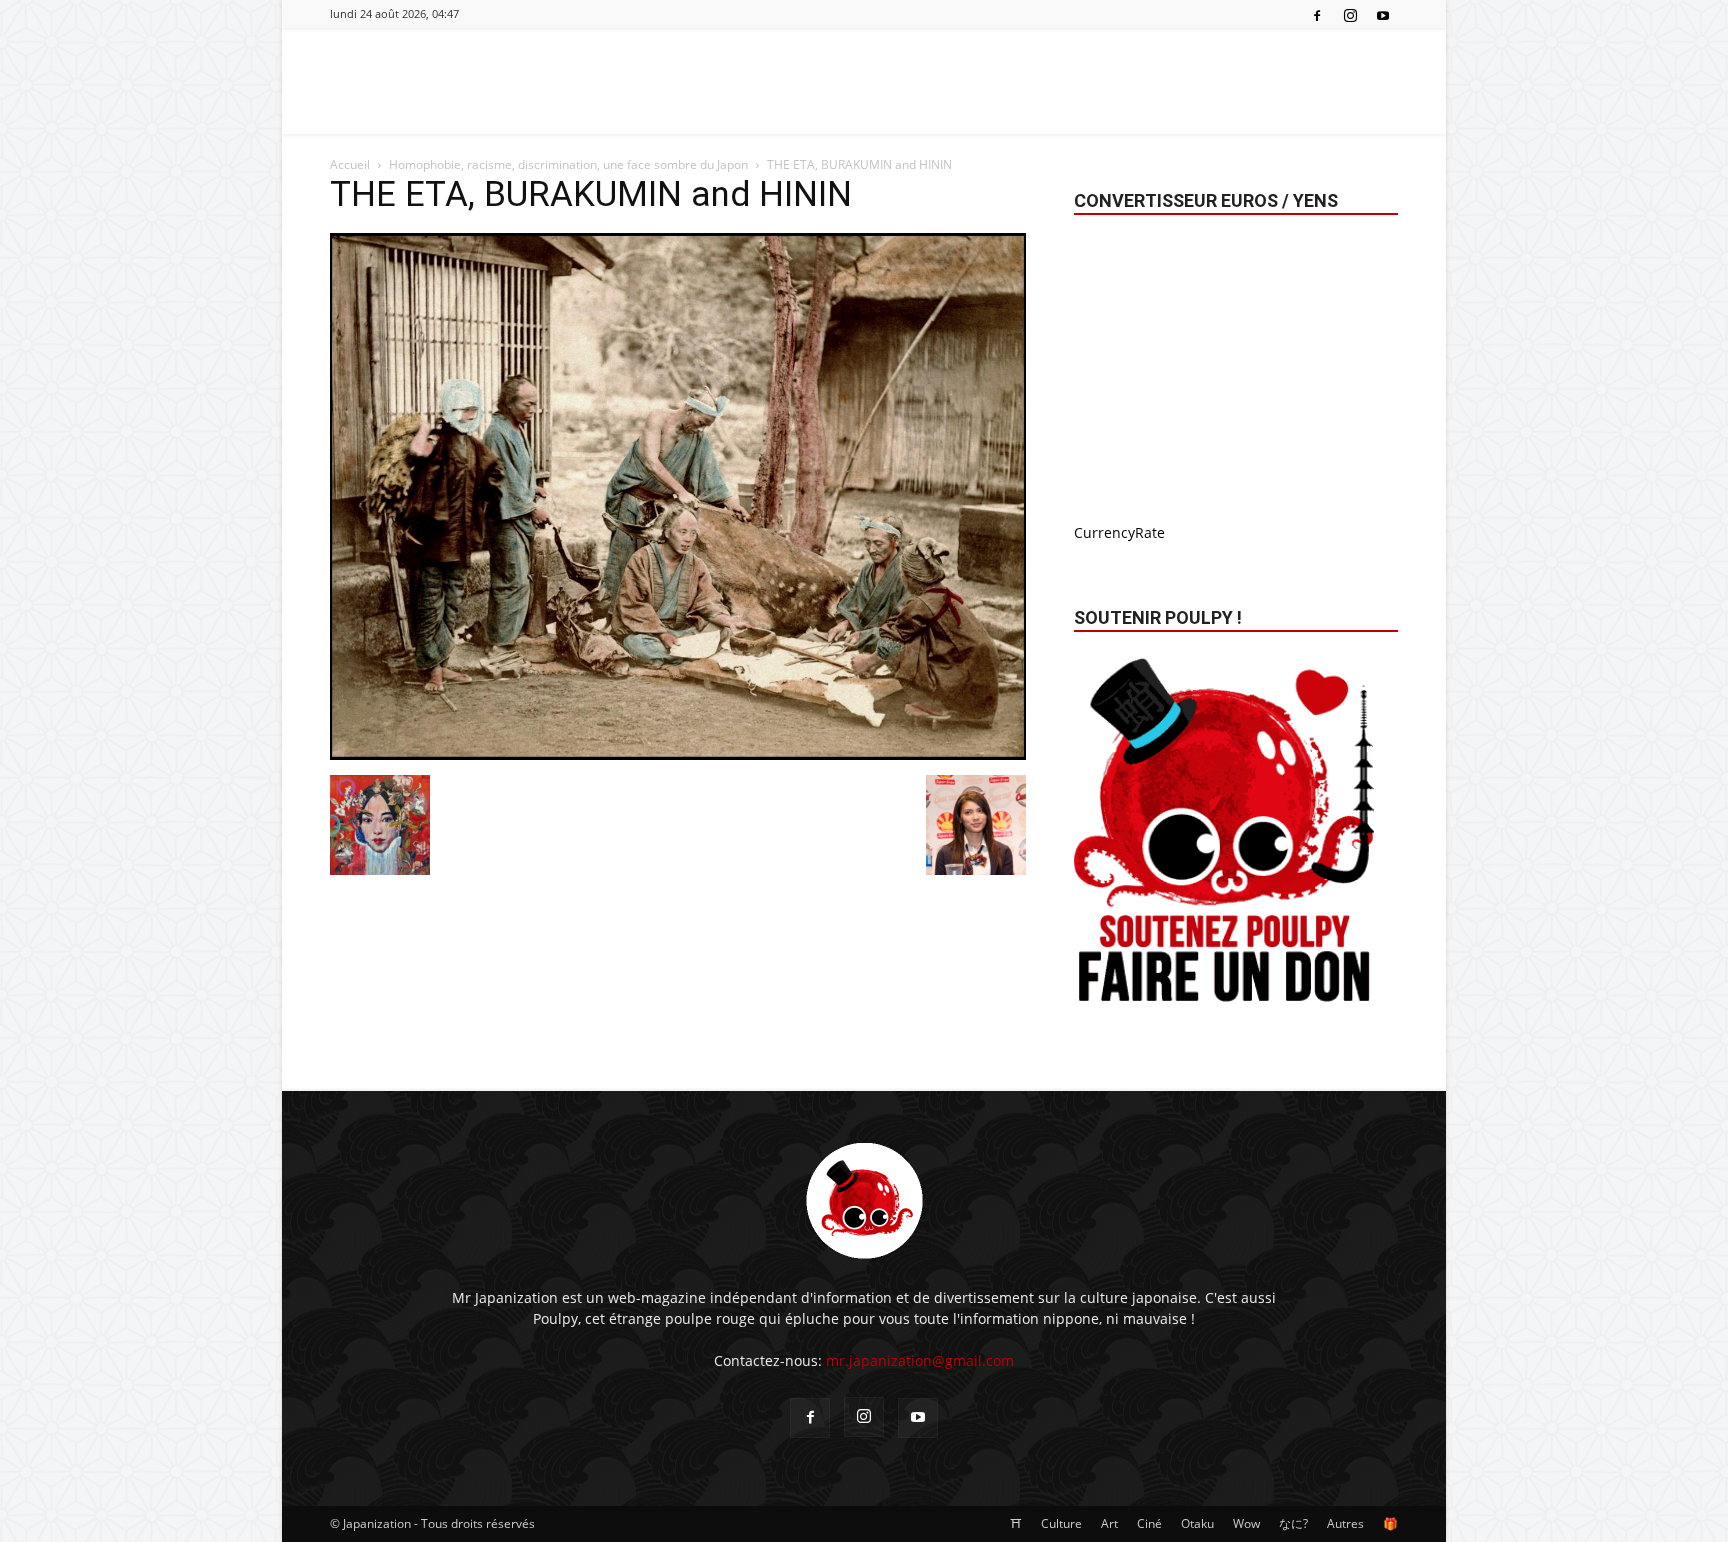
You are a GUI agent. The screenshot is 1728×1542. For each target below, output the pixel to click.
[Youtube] (1383, 14)
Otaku (1197, 1523)
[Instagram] (1350, 14)
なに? (1293, 1523)
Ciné (1149, 1523)
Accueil (350, 164)
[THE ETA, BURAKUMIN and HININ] (678, 754)
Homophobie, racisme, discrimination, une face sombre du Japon (568, 164)
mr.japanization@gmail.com (920, 1360)
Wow (1246, 1523)
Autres (1345, 1523)
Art (1109, 1523)
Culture (1061, 1523)
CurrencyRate (1119, 532)
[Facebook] (1317, 14)
